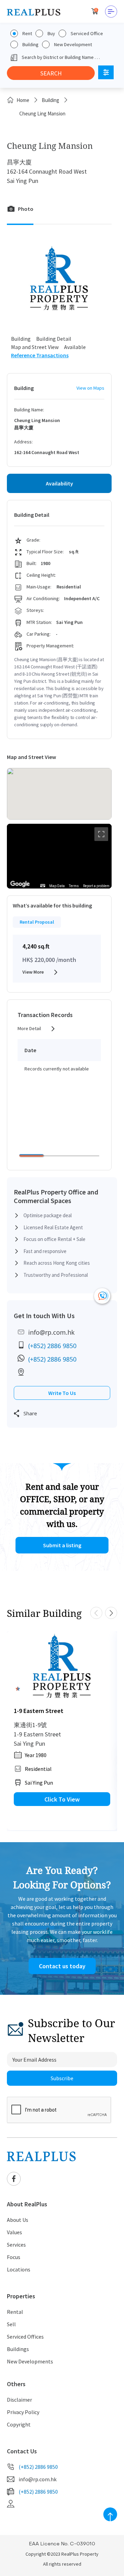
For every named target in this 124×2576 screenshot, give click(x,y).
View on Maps (90, 388)
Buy (51, 33)
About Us (18, 2220)
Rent (27, 33)
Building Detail (54, 339)
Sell (11, 2324)
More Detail (29, 1028)
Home (23, 100)
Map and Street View (35, 347)
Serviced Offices (25, 2337)
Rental (15, 2312)
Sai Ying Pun (39, 1783)
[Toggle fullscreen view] (101, 834)
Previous (96, 1613)
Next (111, 1613)
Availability (59, 483)
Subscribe (62, 2078)
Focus (14, 2257)
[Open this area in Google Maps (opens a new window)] (20, 884)
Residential (38, 1769)
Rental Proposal (37, 922)
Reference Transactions (40, 355)
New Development (73, 44)
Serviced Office (87, 33)
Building (30, 44)
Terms (74, 886)
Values (14, 2232)
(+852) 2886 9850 (52, 1346)
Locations (19, 2269)
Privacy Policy (23, 2412)
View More (33, 972)
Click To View (62, 1799)
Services (16, 2245)
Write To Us (62, 1393)
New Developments (30, 2361)
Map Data (57, 886)
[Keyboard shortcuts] (43, 886)
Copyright (19, 2424)
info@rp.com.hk (51, 1332)
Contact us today (62, 1966)
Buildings (18, 2349)
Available (75, 347)
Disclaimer (19, 2400)
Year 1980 (36, 1755)
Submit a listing (62, 1545)
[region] (59, 856)
